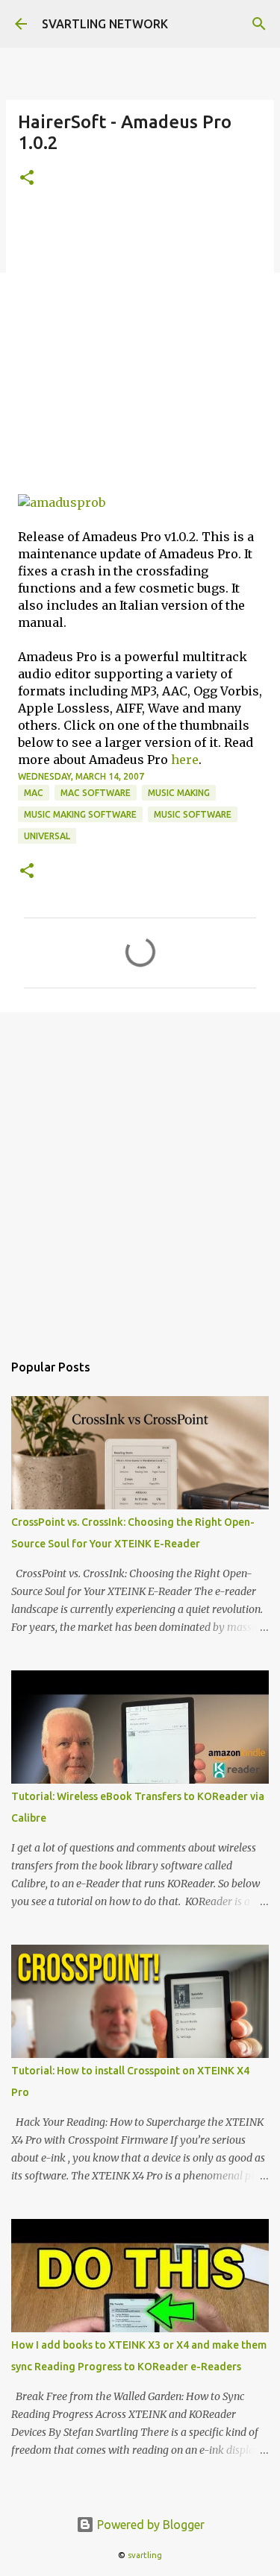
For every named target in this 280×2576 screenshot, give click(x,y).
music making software (80, 814)
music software (193, 814)
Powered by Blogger (149, 2525)
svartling (145, 2555)
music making (179, 793)
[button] (27, 179)
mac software (96, 793)
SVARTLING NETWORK (105, 24)
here (185, 760)
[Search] (259, 24)
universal (47, 836)
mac (34, 793)
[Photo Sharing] (62, 502)
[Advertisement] (140, 350)
